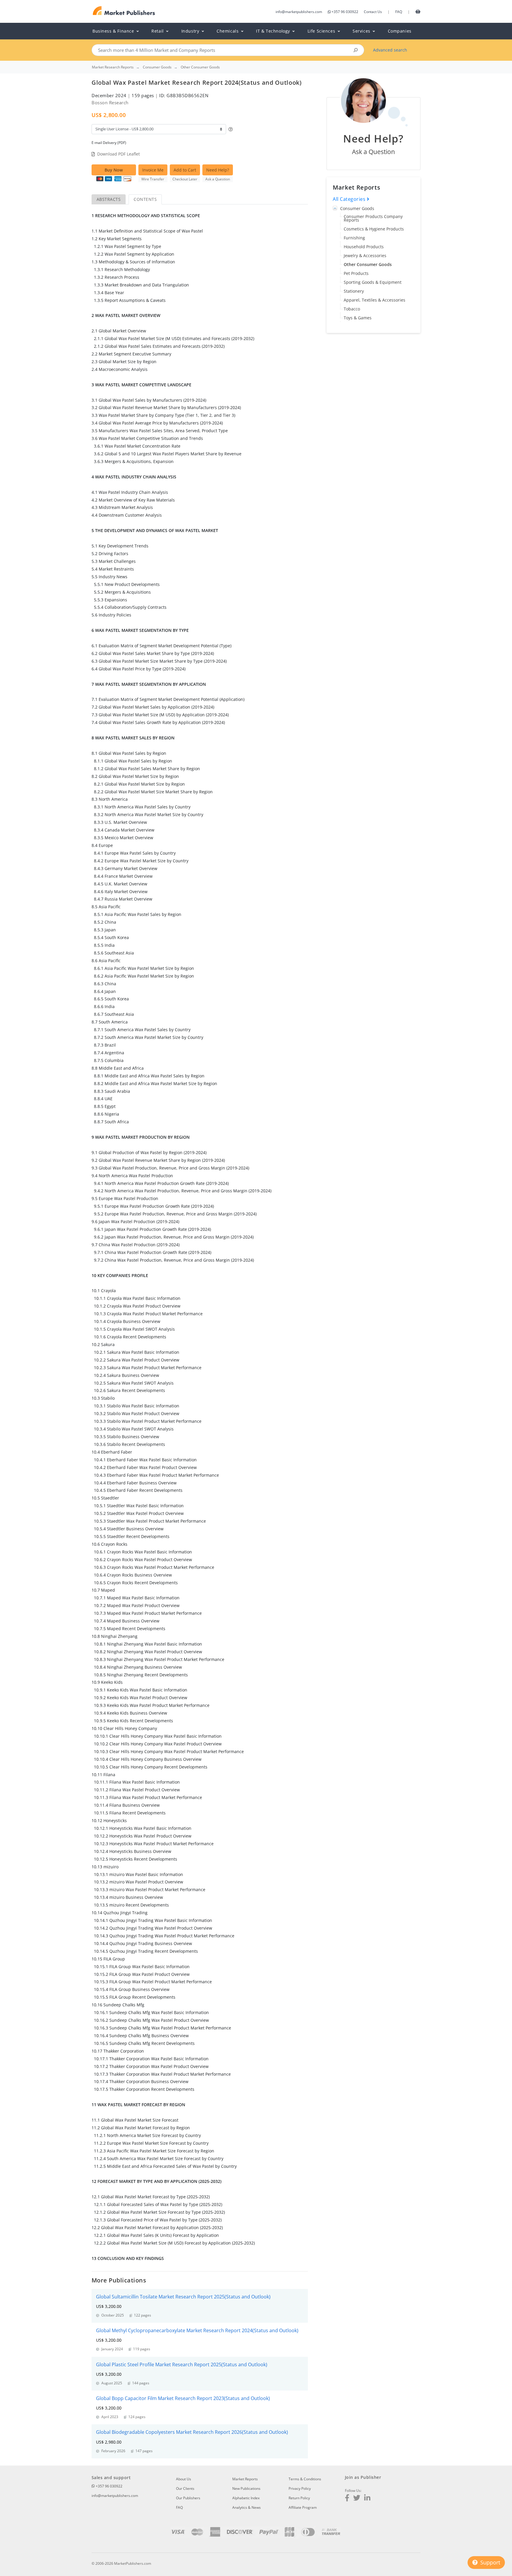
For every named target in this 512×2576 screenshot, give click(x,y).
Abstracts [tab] (109, 199)
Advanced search (390, 50)
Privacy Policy (300, 2488)
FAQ (399, 12)
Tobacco (352, 309)
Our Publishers (188, 2498)
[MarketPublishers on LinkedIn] (367, 2499)
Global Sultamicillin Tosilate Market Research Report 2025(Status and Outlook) (183, 2297)
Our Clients (185, 2488)
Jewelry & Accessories (365, 255)
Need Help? (218, 170)
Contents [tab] (145, 199)
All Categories (350, 199)
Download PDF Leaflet (119, 154)
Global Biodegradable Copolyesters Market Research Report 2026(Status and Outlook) (192, 2432)
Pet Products (356, 273)
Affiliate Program (303, 2507)
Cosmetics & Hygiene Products (374, 229)
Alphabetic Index (246, 2498)
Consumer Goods (357, 208)
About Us (184, 2479)
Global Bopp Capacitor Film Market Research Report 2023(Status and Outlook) (183, 2398)
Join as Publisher (363, 2477)
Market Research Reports (113, 67)
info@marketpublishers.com (299, 12)
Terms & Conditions (305, 2479)
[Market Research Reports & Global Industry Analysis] (124, 11)
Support (489, 2562)
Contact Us (373, 12)
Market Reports (245, 2479)
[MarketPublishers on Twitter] (357, 2499)
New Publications (246, 2488)
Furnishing (354, 238)
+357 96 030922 (345, 12)
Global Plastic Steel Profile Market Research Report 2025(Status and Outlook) (182, 2364)
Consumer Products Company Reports (373, 218)
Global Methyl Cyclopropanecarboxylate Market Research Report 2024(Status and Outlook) (197, 2330)
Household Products (364, 247)
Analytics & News (247, 2507)
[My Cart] (418, 11)
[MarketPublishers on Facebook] (347, 2499)
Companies (400, 31)
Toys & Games (358, 318)
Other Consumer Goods (368, 264)
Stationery (354, 291)
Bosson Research (110, 102)
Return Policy (299, 2498)
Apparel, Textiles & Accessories (375, 300)
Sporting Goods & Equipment (373, 282)
